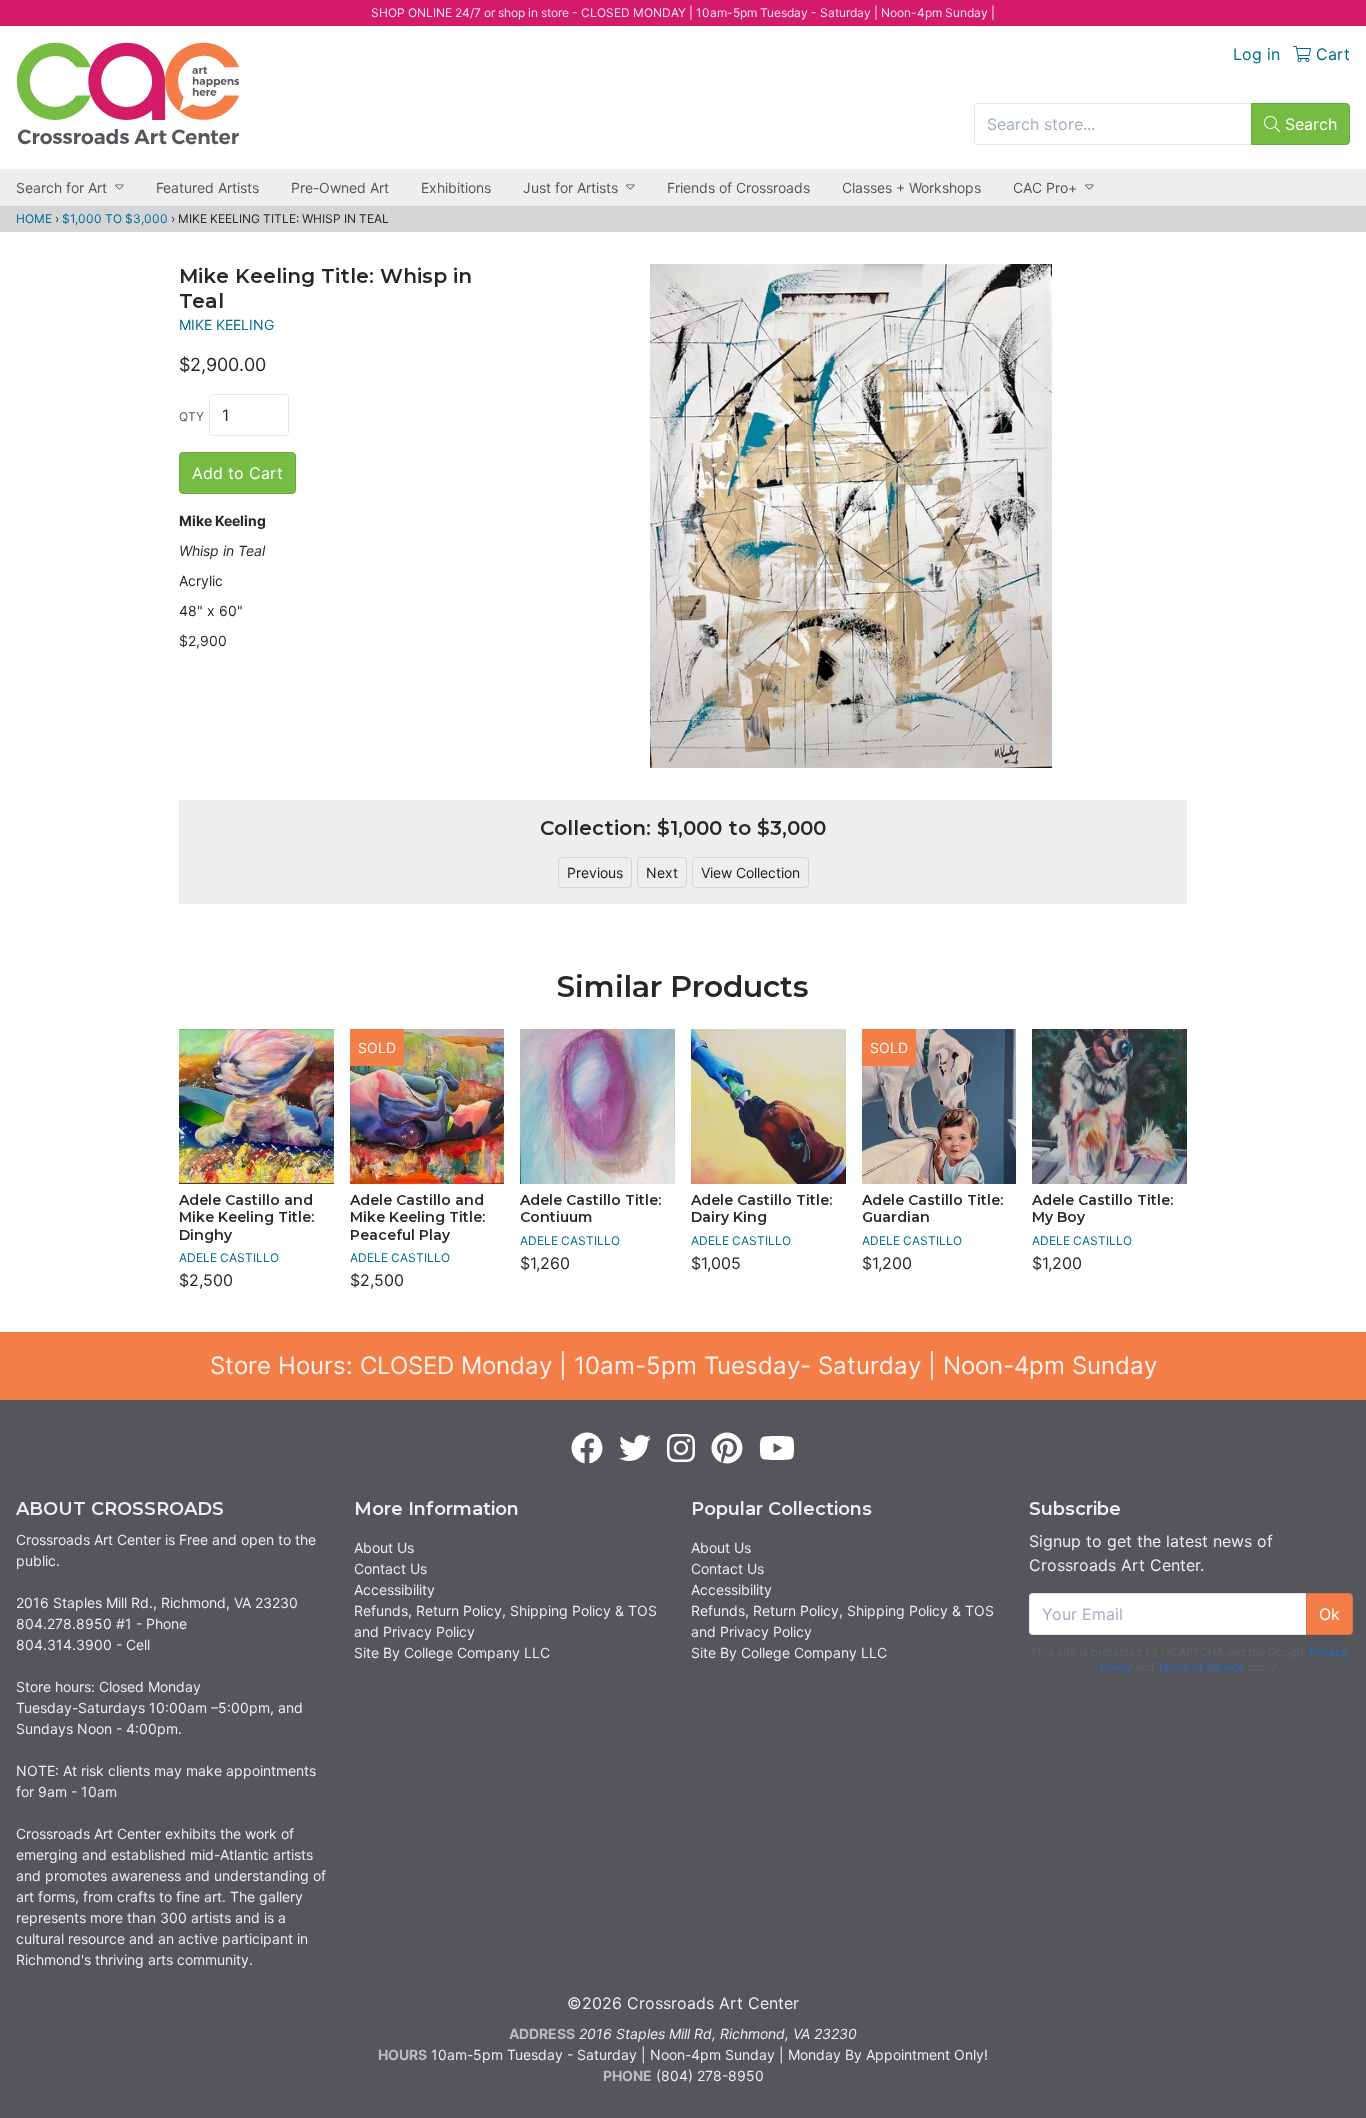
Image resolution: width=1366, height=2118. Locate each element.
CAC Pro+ (1045, 187)
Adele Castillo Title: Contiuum (590, 1209)
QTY (191, 416)
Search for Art (61, 187)
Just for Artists (570, 187)
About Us (384, 1547)
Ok (1329, 1614)
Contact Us (390, 1568)
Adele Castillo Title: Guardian (932, 1209)
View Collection (750, 872)
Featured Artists (207, 187)
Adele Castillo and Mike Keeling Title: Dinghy (246, 1217)
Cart (1330, 54)
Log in (1256, 54)
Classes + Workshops (911, 187)
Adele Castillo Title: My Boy (1102, 1209)
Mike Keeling (226, 324)
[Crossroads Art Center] (128, 93)
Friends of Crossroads (738, 187)
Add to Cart (237, 473)
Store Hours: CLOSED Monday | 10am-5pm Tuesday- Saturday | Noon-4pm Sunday (683, 1365)
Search (1308, 124)
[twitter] (635, 1449)
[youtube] (777, 1449)
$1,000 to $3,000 (115, 218)
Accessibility (394, 1589)
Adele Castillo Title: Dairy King (761, 1209)
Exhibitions (456, 187)
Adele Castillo (229, 1257)
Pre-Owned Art (340, 187)
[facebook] (587, 1449)
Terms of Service (1200, 1667)
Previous (595, 872)
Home (34, 218)
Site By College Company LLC (452, 1652)
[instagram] (681, 1449)
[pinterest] (727, 1449)
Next (662, 872)
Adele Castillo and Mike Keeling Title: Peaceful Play (417, 1217)
